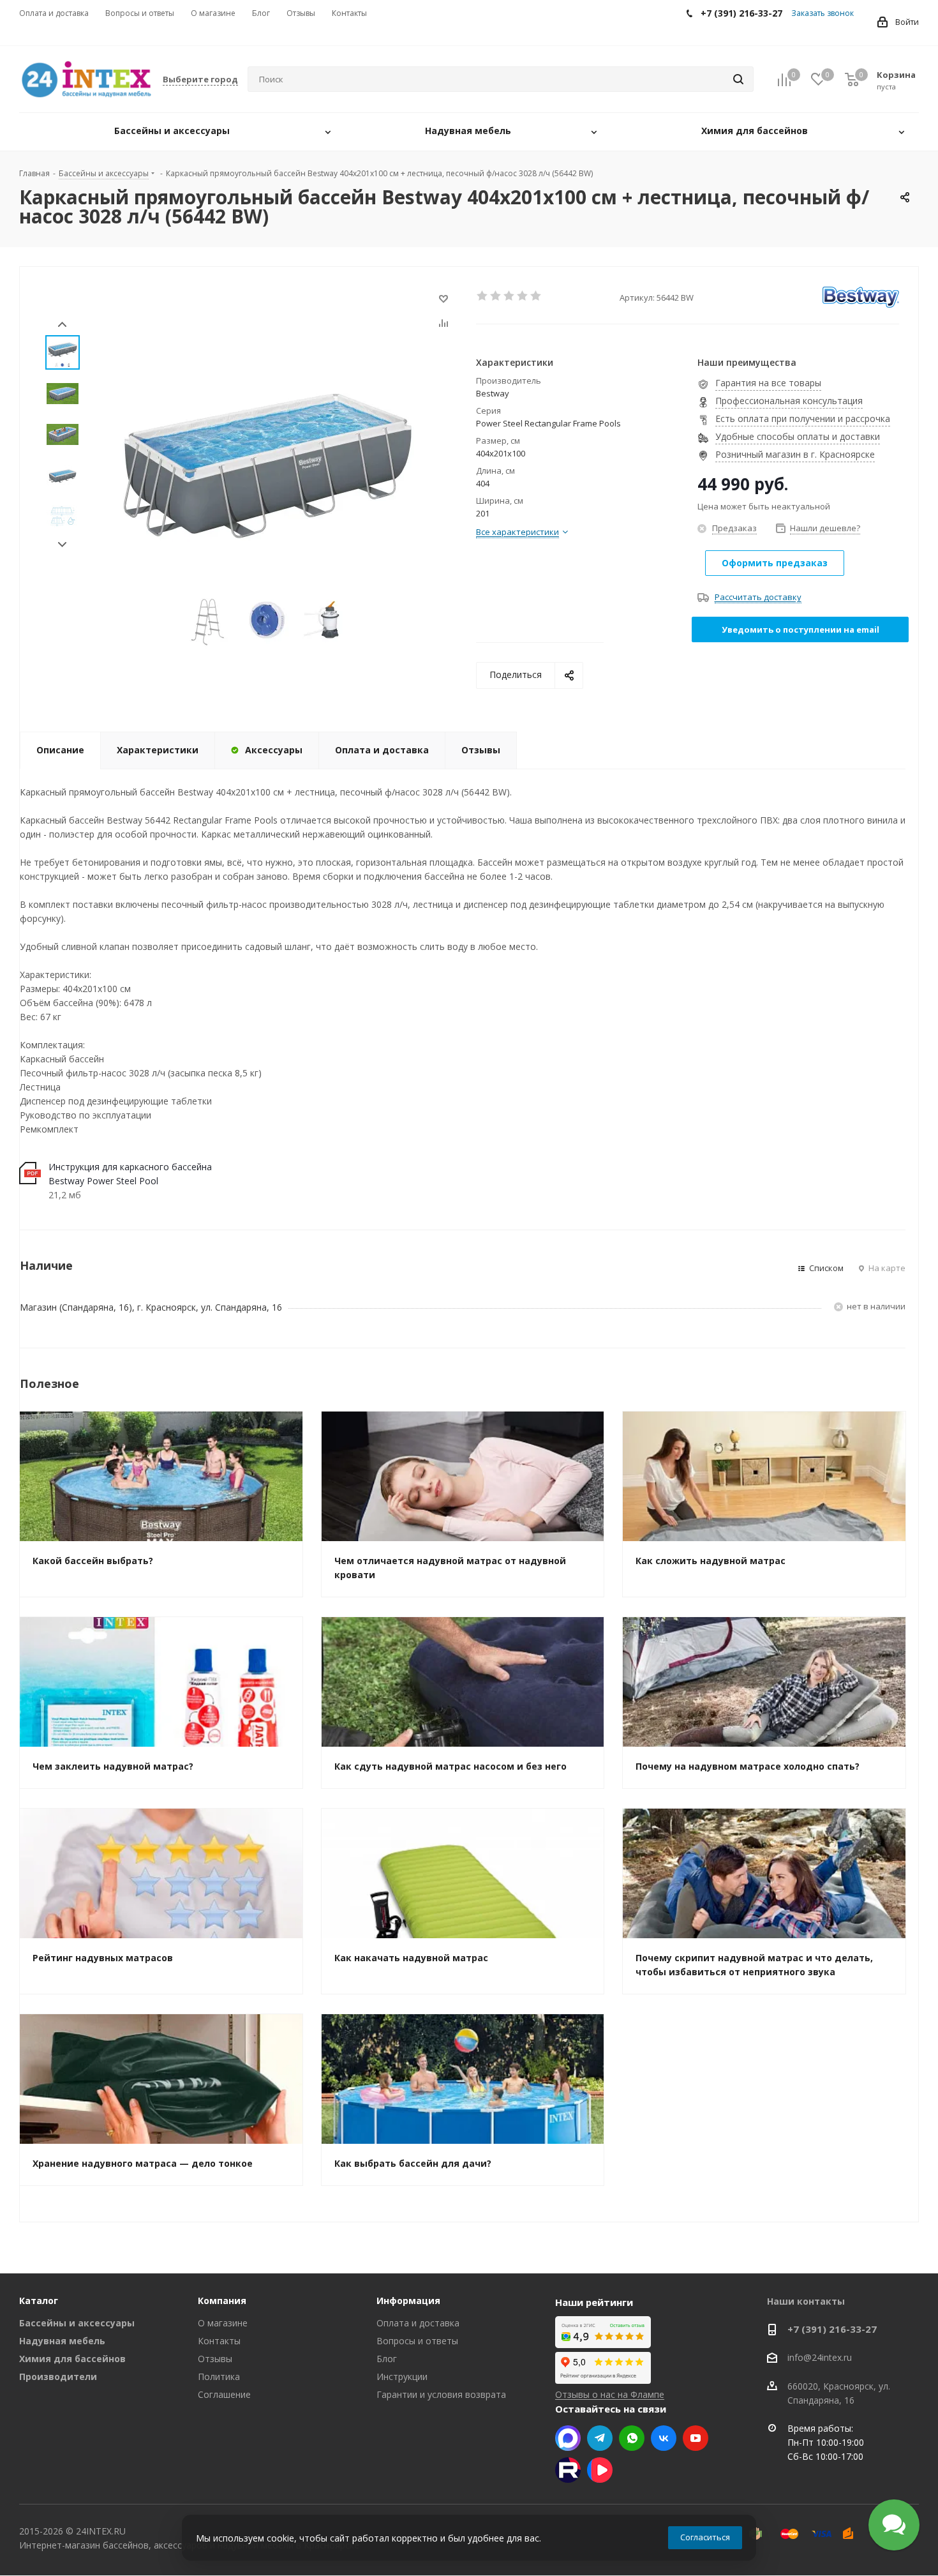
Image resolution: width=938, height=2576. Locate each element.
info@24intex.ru (820, 2358)
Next (62, 545)
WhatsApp (632, 2438)
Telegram (600, 2438)
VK (664, 2438)
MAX (568, 2438)
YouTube (696, 2438)
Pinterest (568, 2470)
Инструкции (402, 2376)
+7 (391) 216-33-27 (832, 2329)
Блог (387, 2359)
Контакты (219, 2341)
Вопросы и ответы (417, 2341)
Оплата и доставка (418, 2323)
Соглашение (224, 2394)
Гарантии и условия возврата (441, 2394)
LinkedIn (600, 2470)
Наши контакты (806, 2301)
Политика (219, 2376)
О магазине (223, 2323)
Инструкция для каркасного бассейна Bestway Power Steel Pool (130, 1174)
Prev (62, 325)
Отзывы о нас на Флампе (610, 2394)
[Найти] (738, 79)
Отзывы (215, 2359)
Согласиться (705, 2537)
